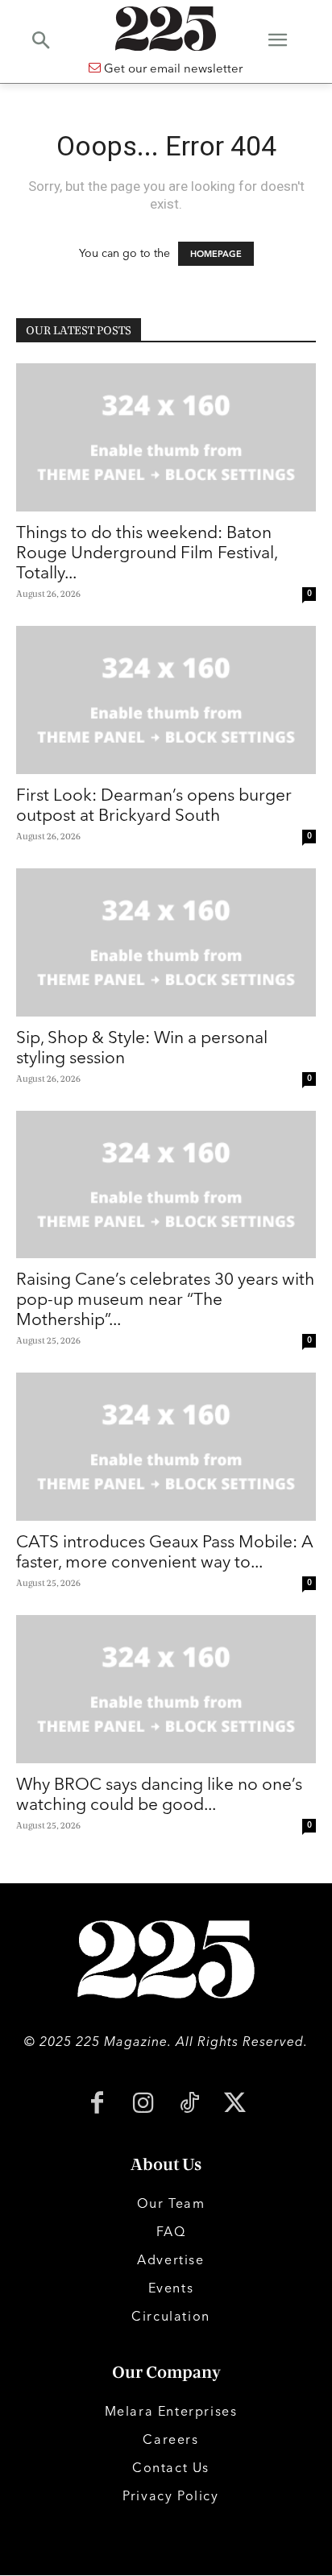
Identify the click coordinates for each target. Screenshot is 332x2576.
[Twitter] (235, 2104)
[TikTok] (189, 2104)
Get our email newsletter (172, 68)
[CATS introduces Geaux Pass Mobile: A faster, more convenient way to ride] (166, 1447)
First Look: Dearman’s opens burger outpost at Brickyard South (154, 804)
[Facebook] (97, 2104)
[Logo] (166, 29)
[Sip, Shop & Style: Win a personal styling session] (166, 942)
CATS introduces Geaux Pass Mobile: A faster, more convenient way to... (165, 1551)
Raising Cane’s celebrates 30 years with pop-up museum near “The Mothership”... (165, 1298)
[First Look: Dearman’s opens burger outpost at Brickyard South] (166, 700)
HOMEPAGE (216, 254)
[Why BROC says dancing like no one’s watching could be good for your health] (166, 1689)
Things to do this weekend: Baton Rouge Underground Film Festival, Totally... (147, 552)
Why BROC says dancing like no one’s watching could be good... (159, 1793)
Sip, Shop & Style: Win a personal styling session (142, 1047)
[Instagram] (143, 2104)
